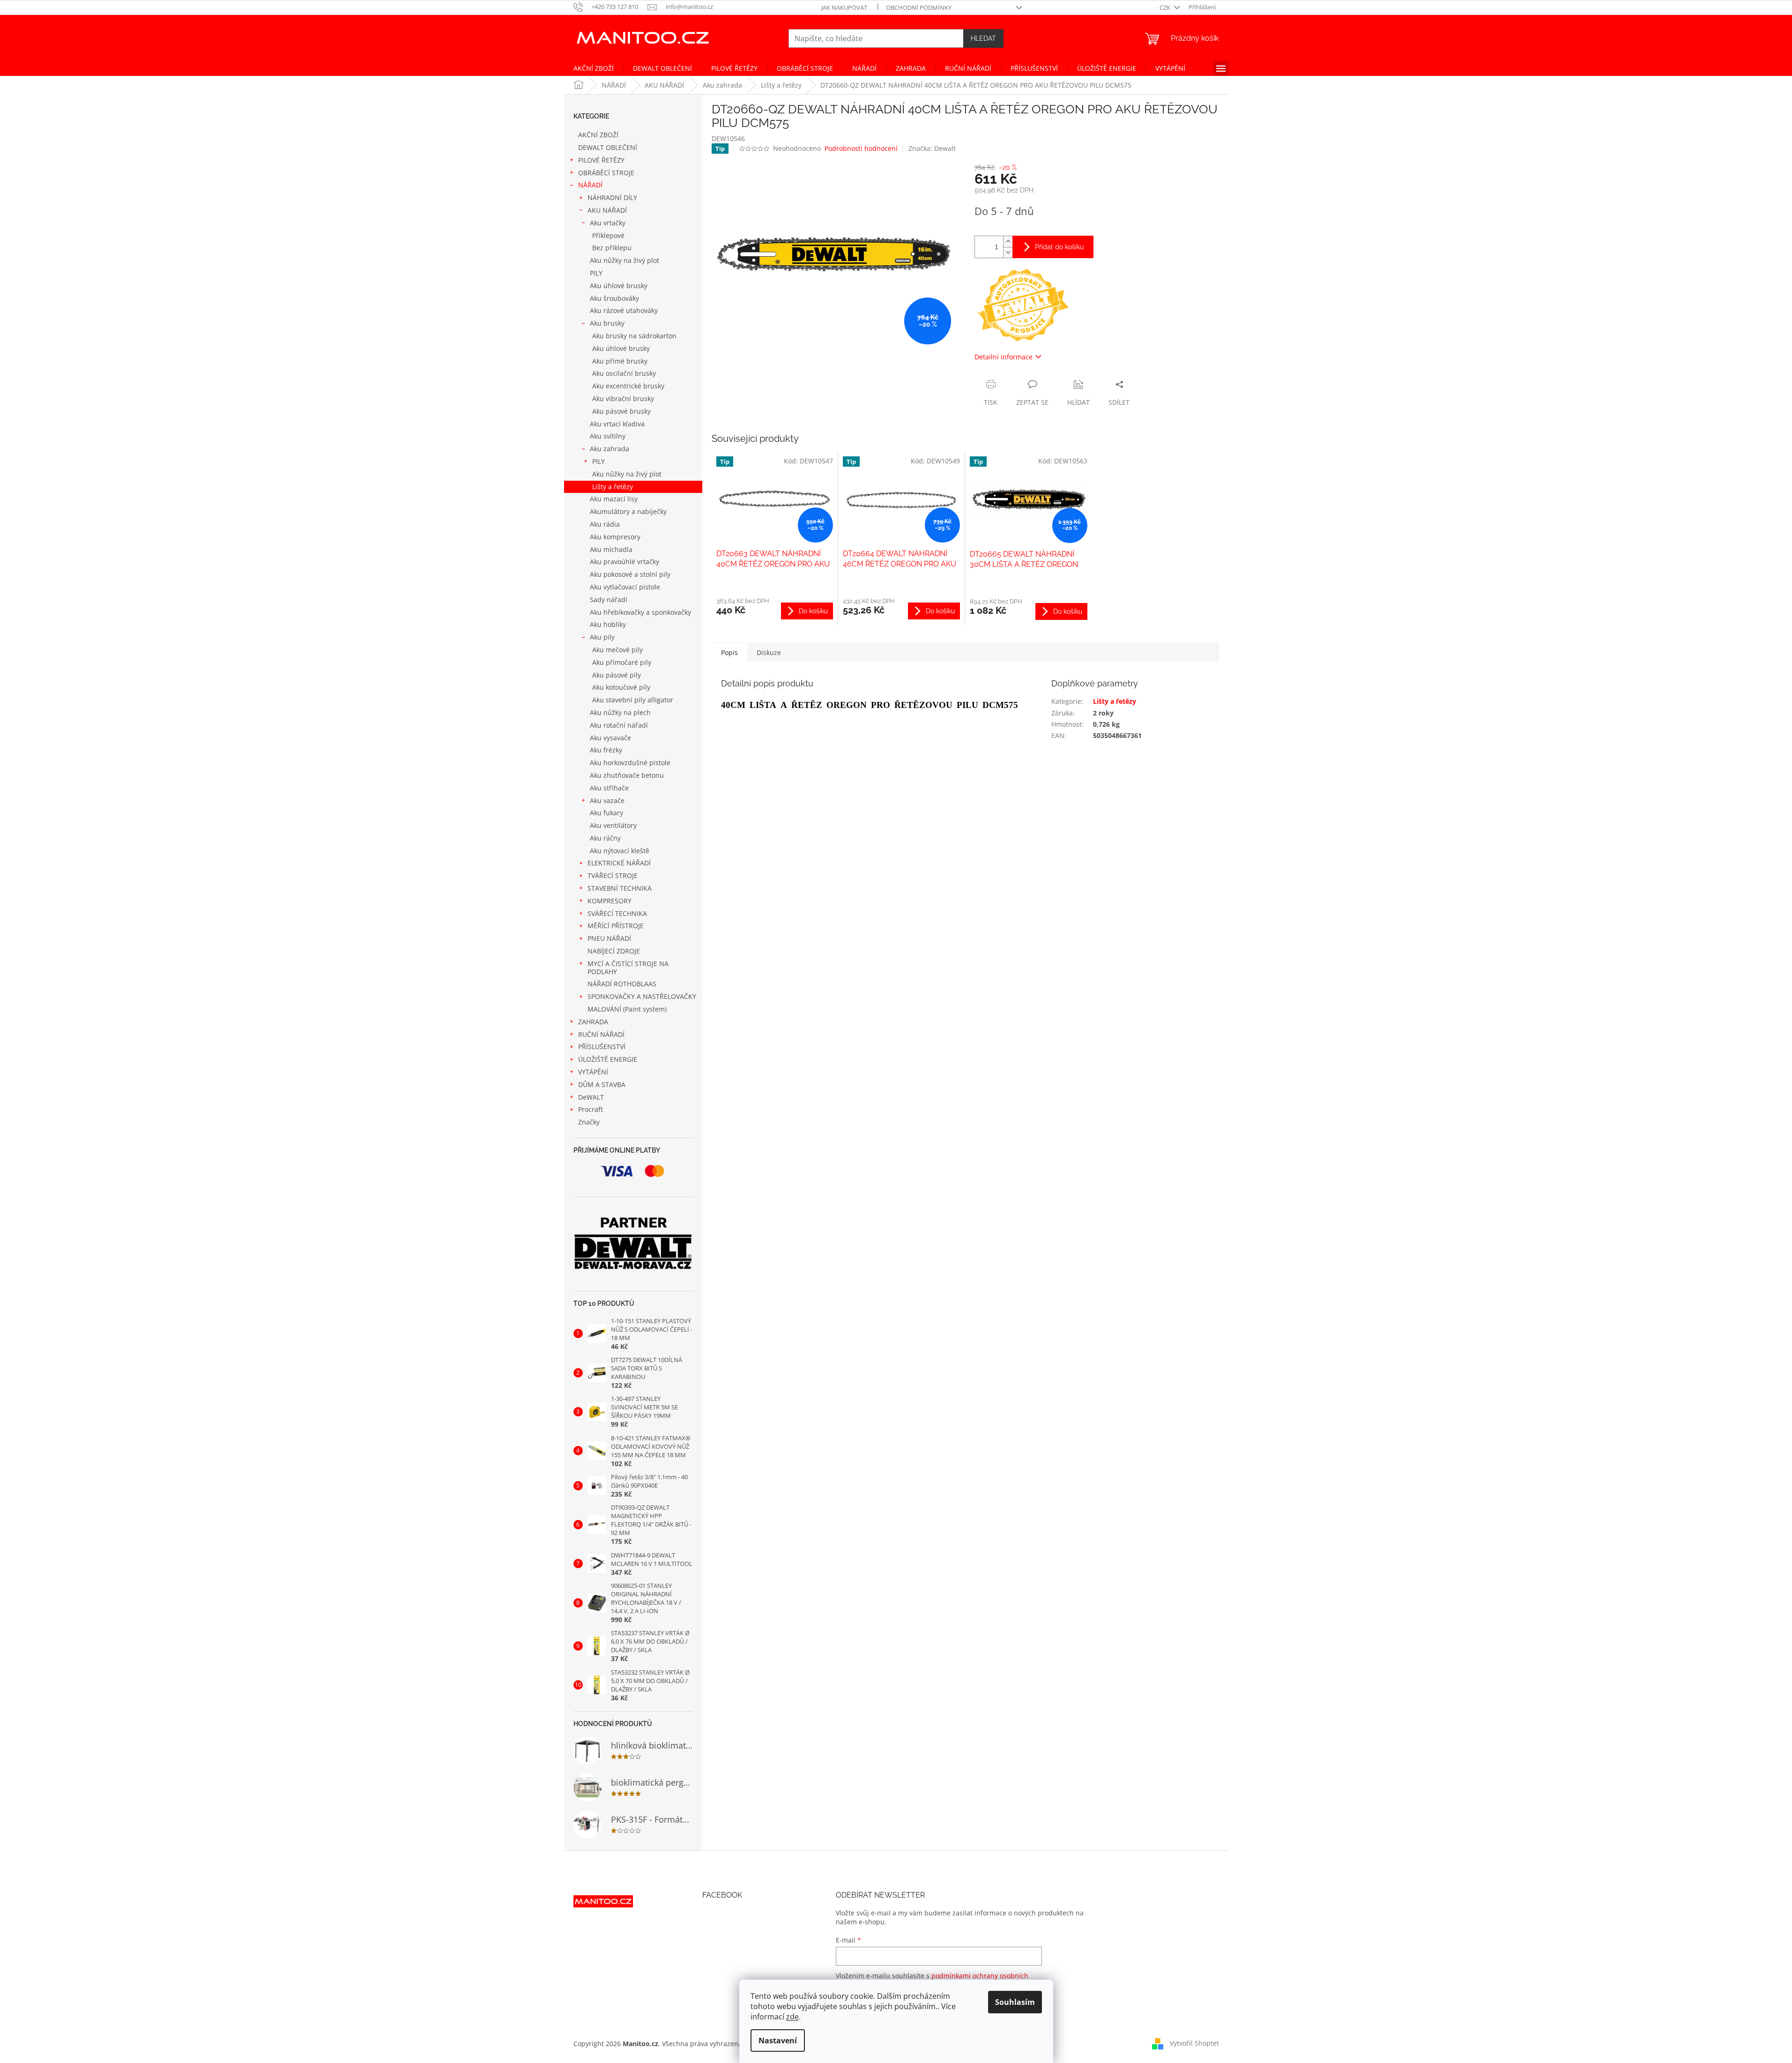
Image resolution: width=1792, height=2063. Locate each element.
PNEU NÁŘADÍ (609, 938)
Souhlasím (1015, 2002)
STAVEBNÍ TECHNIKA (620, 888)
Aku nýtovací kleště (620, 851)
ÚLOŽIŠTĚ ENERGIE (608, 1059)
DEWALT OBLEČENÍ (608, 147)
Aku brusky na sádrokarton (634, 336)
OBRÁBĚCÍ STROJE (606, 173)
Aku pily (602, 637)
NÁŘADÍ (590, 185)
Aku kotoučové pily (621, 687)
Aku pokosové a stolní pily (630, 574)
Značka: (932, 148)
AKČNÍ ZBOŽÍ (598, 135)
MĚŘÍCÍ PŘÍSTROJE (616, 926)
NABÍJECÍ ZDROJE (614, 951)
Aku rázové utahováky (624, 310)
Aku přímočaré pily (622, 662)
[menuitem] (594, 68)
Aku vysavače (610, 738)
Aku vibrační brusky (623, 398)
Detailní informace (1004, 357)
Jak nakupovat (844, 7)
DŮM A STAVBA (602, 1084)
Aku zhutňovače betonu (627, 775)
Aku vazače (607, 801)
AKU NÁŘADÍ (607, 210)
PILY (596, 273)
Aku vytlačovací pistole (625, 587)
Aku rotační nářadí (619, 725)
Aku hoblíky (608, 624)
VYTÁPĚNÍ (593, 1072)
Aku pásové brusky (621, 411)
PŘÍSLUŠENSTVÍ (602, 1046)
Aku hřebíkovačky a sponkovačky (640, 612)
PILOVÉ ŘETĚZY (601, 160)
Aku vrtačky (608, 223)
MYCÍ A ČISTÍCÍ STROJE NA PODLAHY (628, 968)
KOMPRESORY (610, 901)
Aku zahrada (610, 449)
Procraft (591, 1109)
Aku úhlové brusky (619, 286)
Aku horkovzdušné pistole (630, 763)
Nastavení (778, 2041)
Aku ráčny (605, 838)
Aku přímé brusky (620, 361)
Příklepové (608, 235)
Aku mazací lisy (614, 499)
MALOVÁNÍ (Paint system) (627, 1009)
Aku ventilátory (613, 825)
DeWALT (591, 1097)
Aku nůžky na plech (620, 712)
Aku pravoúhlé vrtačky (625, 562)
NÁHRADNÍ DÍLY (612, 197)
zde (792, 2017)
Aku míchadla (611, 549)
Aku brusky (607, 323)
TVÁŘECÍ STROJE (613, 875)
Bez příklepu (612, 248)
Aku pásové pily (617, 675)
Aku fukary (606, 813)
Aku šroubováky (614, 298)
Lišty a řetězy (613, 487)
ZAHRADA (593, 1022)
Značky (589, 1122)
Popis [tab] (729, 652)
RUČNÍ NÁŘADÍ (601, 1034)
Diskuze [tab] (769, 652)
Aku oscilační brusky (624, 373)
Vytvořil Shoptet (1194, 2043)
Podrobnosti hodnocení (861, 148)
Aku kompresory (615, 537)
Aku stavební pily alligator (633, 700)
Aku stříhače (609, 788)
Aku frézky (606, 750)
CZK (1166, 7)
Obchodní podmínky (919, 7)
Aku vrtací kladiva (617, 424)
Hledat (983, 38)
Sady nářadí (609, 600)
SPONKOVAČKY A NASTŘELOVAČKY (642, 996)
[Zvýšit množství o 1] (1008, 242)
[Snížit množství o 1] (1008, 252)
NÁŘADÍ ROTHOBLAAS (622, 984)
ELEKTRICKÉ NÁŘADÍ (619, 863)
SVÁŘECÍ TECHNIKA (617, 913)
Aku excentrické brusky (628, 386)
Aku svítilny (608, 436)
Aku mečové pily (617, 650)
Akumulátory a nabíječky (628, 511)
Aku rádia (605, 524)
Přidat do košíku (1059, 247)
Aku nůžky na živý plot (625, 260)
